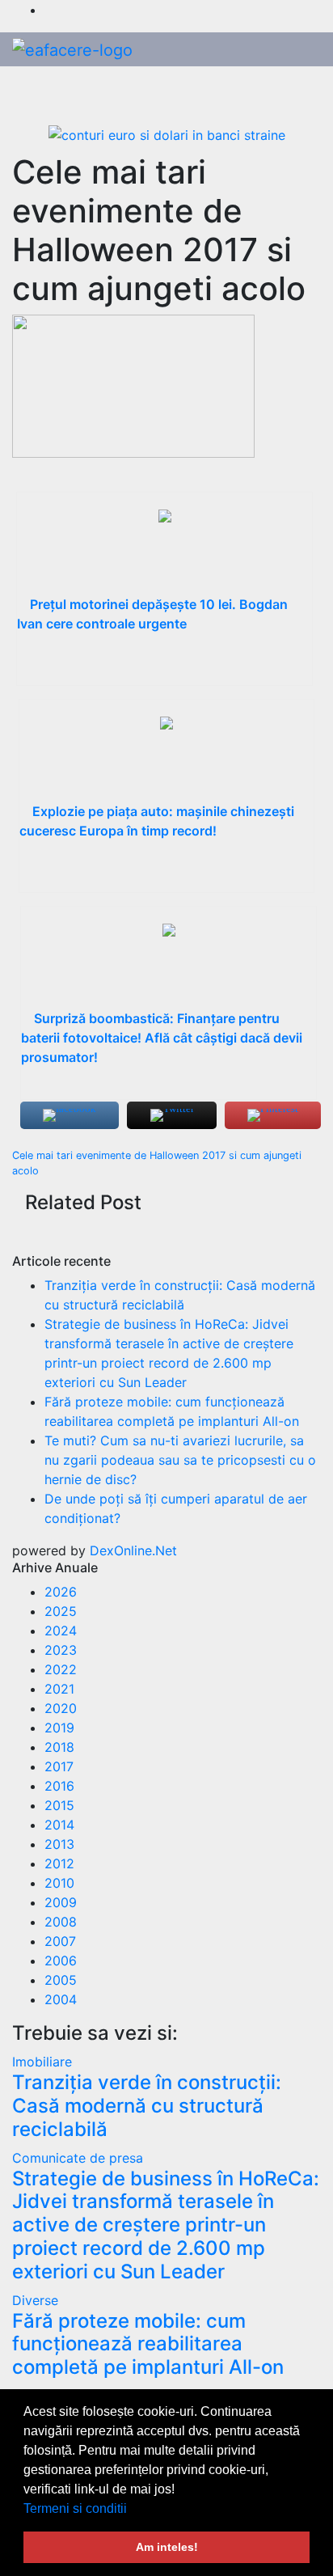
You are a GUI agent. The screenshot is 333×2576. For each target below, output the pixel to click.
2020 (61, 1708)
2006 (61, 1961)
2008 (61, 1922)
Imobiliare (42, 2062)
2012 (59, 1863)
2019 (59, 1728)
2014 (59, 1825)
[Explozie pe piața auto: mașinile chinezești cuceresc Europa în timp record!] (167, 757)
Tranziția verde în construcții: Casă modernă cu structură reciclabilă (147, 2106)
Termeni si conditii (75, 2508)
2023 (61, 1650)
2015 (59, 1805)
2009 (61, 1902)
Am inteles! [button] (167, 2547)
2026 (61, 1592)
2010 (59, 1883)
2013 (59, 1844)
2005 (61, 1980)
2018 (59, 1747)
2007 (60, 1941)
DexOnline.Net (133, 1550)
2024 (61, 1631)
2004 (61, 1999)
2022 (61, 1669)
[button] (133, 2510)
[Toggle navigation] (303, 91)
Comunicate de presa (78, 2158)
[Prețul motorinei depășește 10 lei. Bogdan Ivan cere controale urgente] (164, 550)
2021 (59, 1689)
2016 (59, 1786)
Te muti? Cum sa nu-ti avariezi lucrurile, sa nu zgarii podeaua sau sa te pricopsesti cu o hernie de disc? (180, 1460)
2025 (61, 1611)
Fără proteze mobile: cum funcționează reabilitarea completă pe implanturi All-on (148, 2344)
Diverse (35, 2300)
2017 (59, 1766)
